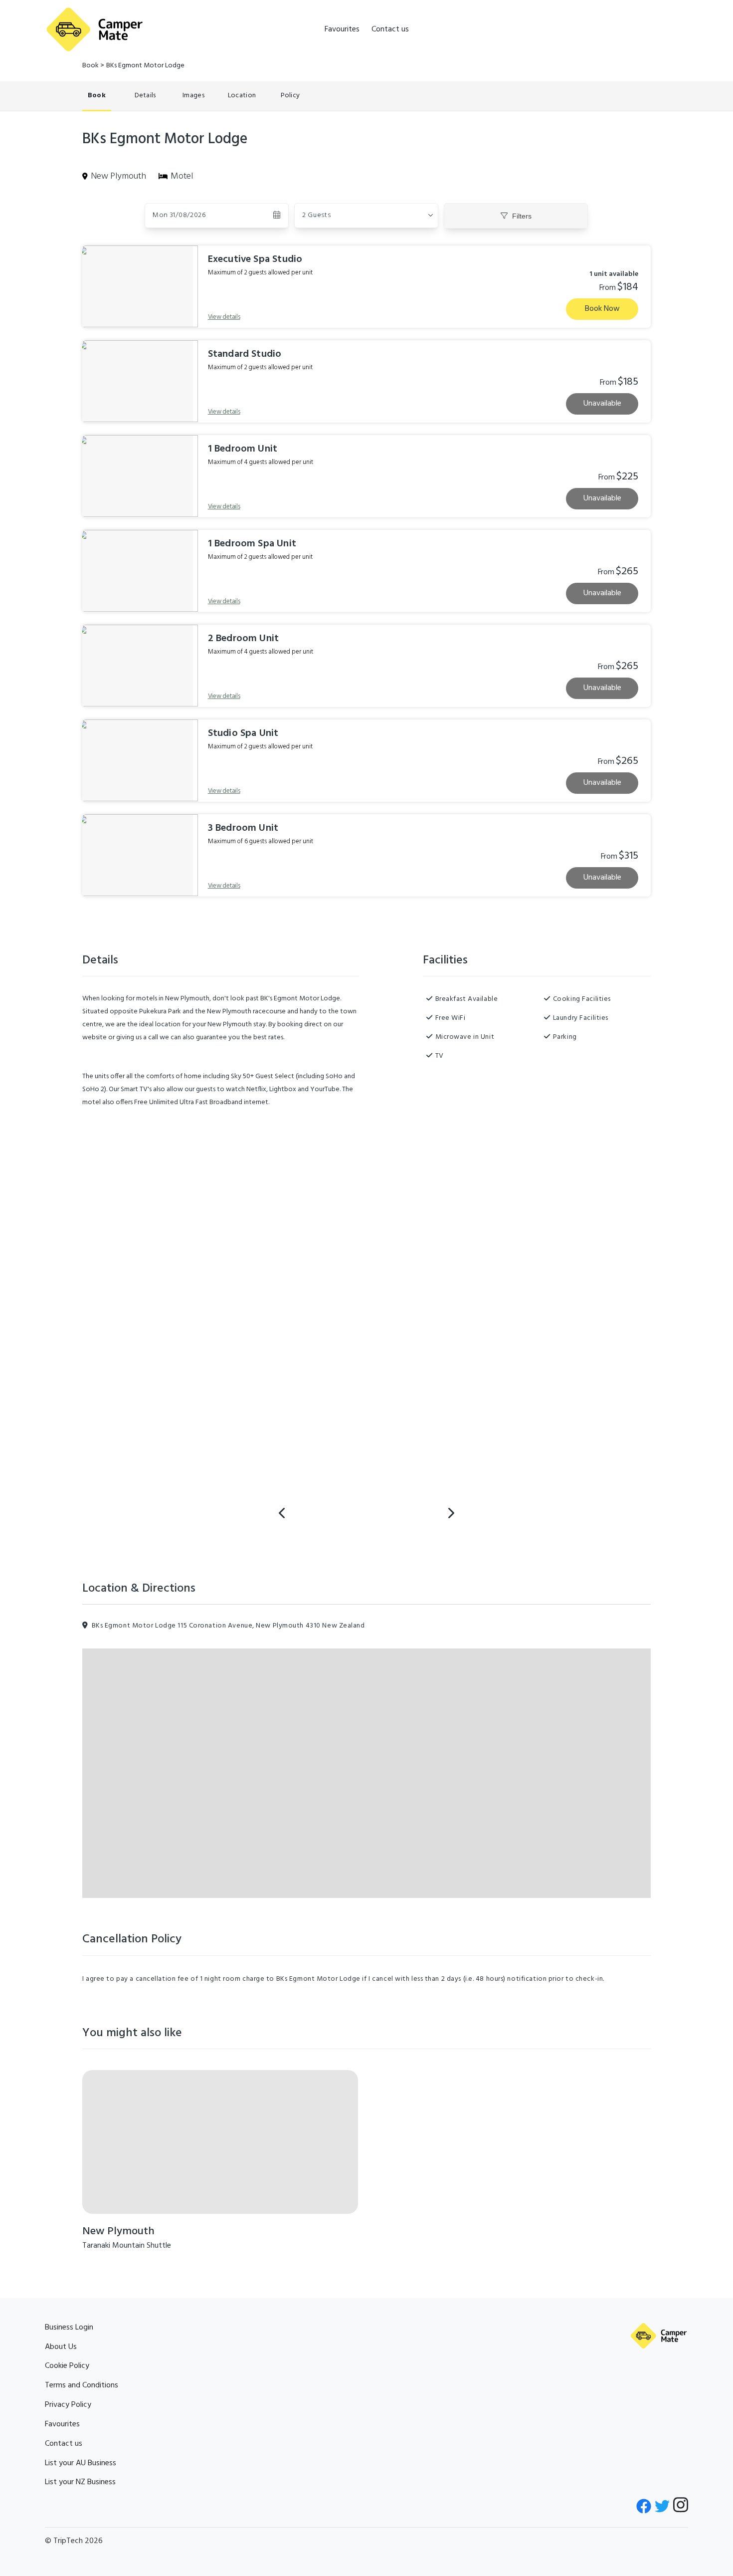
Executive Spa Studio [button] (255, 259)
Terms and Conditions (82, 2385)
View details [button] (224, 317)
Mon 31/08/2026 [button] (179, 215)
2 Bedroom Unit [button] (244, 639)
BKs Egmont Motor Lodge (145, 66)
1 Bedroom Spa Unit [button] (252, 544)
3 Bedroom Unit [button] (243, 828)
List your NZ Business (80, 2482)
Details (145, 96)
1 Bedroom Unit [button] (243, 449)
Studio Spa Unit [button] (243, 733)
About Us (61, 2347)
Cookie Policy (67, 2366)
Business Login (69, 2328)
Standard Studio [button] (245, 354)
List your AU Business (81, 2463)
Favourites (342, 29)
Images (193, 96)
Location (242, 96)
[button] (366, 216)
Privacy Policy (68, 2405)
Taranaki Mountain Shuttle (127, 2246)
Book (91, 66)
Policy (290, 96)
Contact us (390, 29)
